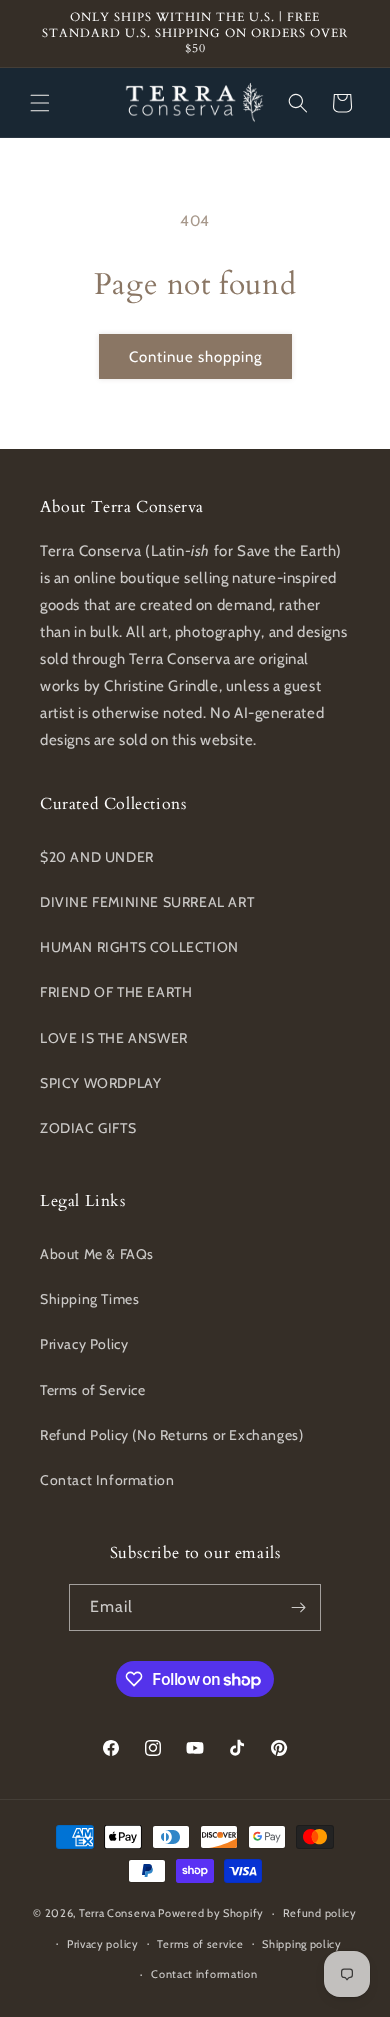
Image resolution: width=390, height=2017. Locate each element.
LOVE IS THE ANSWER (114, 1038)
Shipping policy (302, 1944)
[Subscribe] (298, 1607)
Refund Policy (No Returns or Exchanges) (171, 1435)
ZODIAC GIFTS (88, 1128)
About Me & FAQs (97, 1254)
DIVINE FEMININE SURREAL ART (147, 902)
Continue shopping (195, 357)
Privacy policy (103, 1944)
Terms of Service (93, 1390)
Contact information (204, 1974)
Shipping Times (89, 1299)
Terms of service (200, 1944)
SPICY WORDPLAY (100, 1083)
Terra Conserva (117, 1913)
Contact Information (107, 1480)
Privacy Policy (84, 1344)
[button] (40, 103)
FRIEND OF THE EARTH (116, 992)
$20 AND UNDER (97, 857)
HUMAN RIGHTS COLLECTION (139, 947)
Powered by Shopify (211, 1913)
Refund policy (320, 1913)
